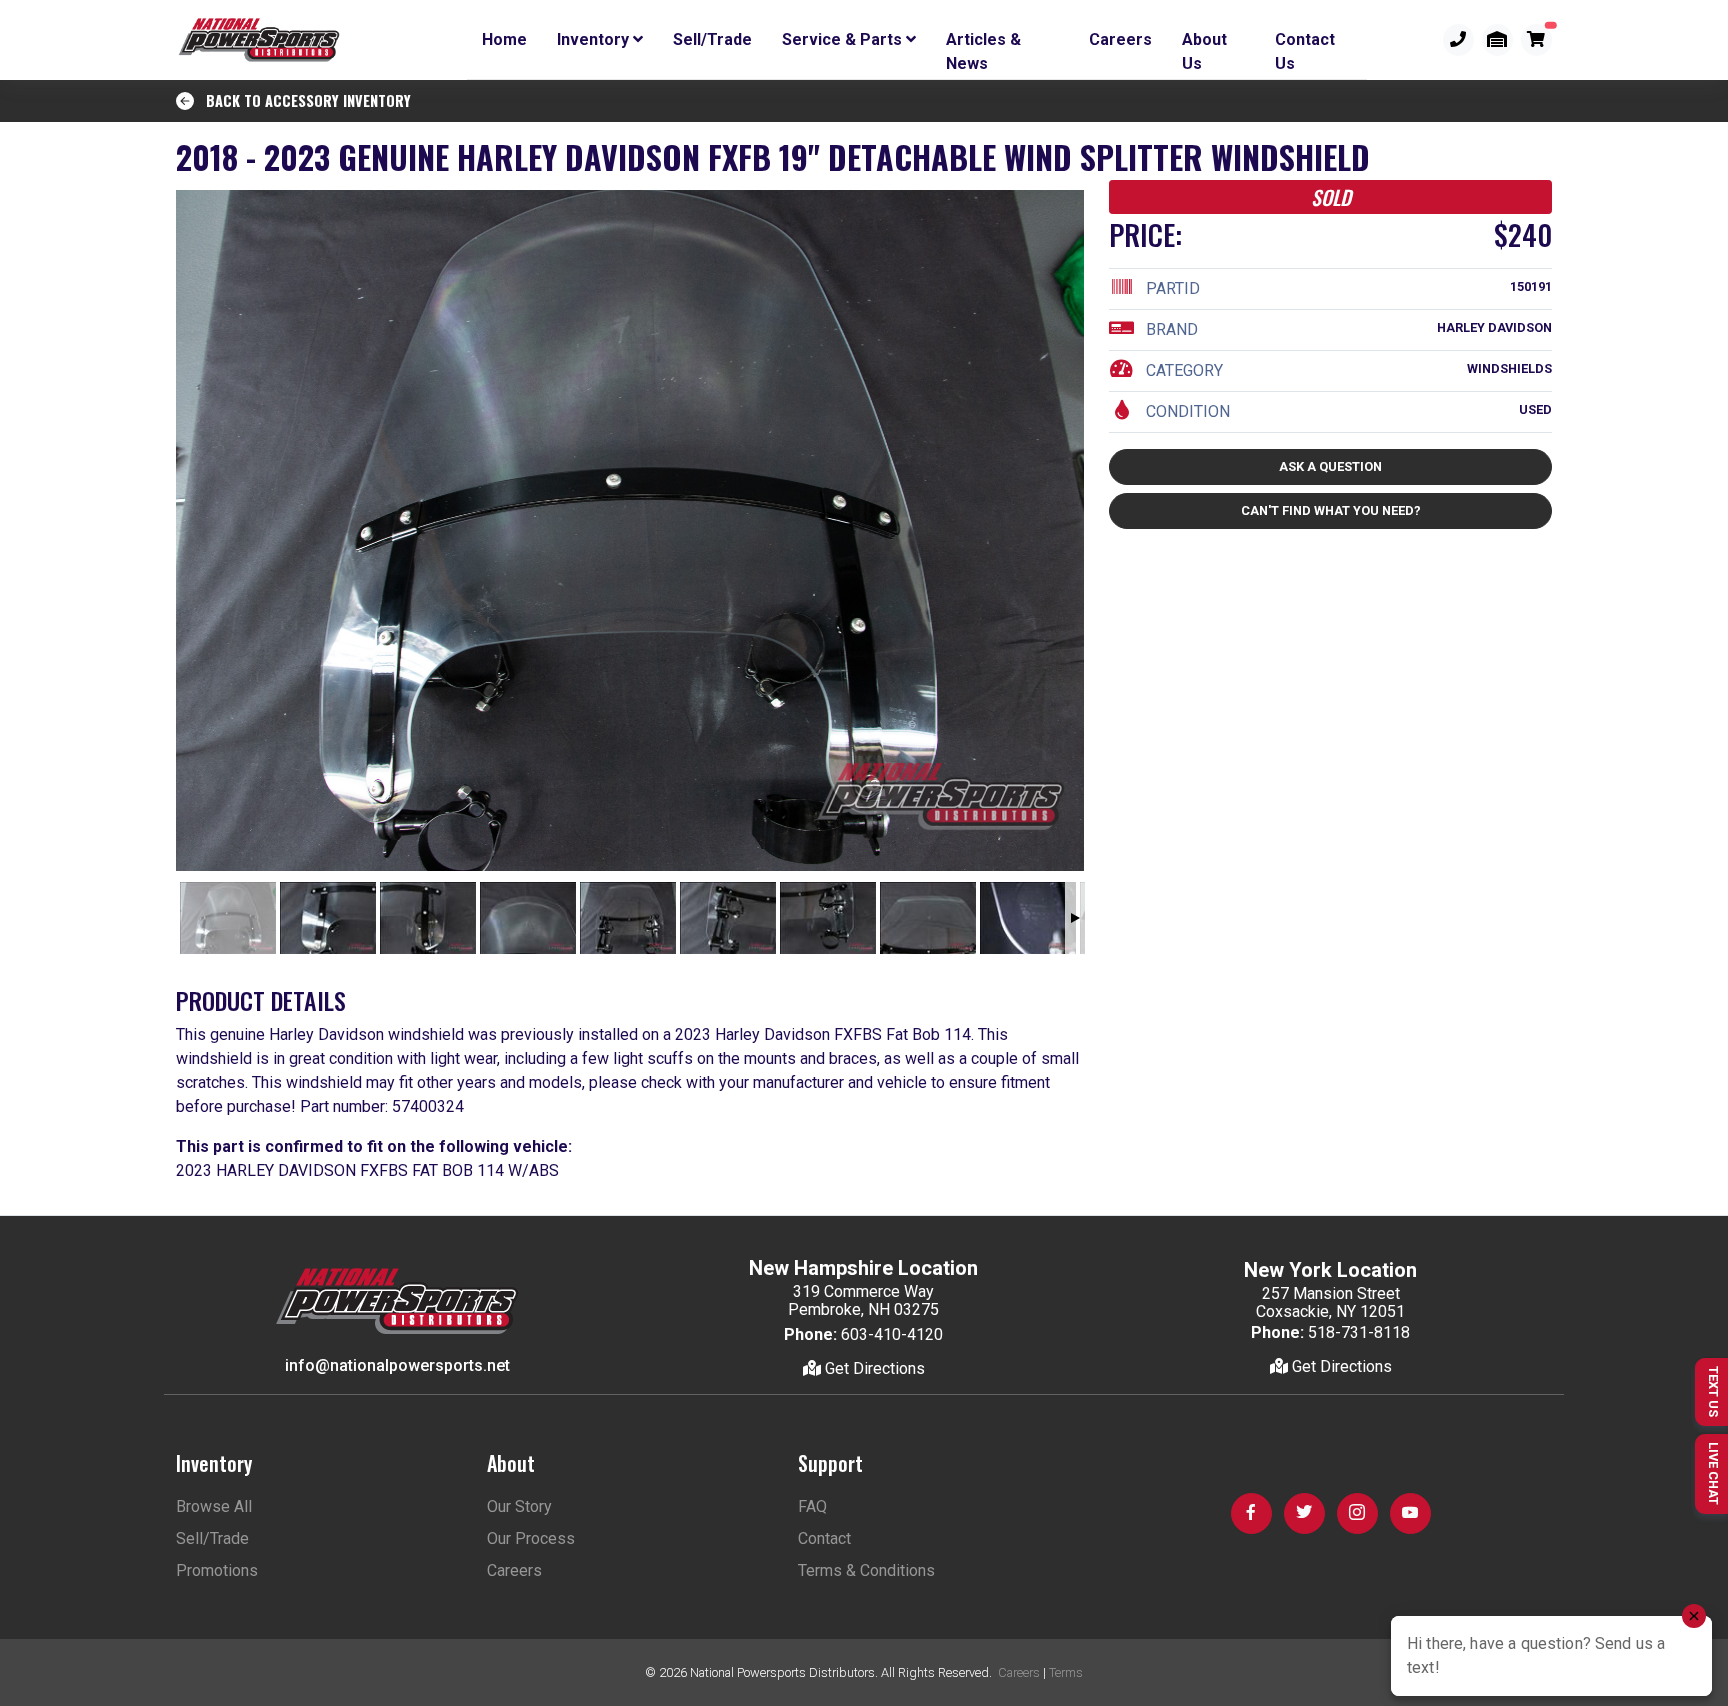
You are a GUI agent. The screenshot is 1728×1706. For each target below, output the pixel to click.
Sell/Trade (712, 39)
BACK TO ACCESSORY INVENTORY (302, 100)
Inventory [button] (595, 39)
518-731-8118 (1359, 1332)
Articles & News (983, 43)
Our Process (531, 1538)
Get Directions (873, 1368)
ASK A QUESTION (1330, 466)
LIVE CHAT (1713, 1473)
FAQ (812, 1506)
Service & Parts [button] (844, 39)
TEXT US (1713, 1391)
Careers (1120, 39)
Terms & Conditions (866, 1570)
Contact (824, 1538)
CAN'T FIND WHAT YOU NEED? (1331, 510)
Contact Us (1305, 43)
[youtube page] (1410, 1513)
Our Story (519, 1506)
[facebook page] (1251, 1513)
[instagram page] (1357, 1513)
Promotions (217, 1570)
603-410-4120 (892, 1334)
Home (504, 39)
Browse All (214, 1506)
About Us (1204, 43)
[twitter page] (1304, 1513)
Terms (1066, 1672)
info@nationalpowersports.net (397, 1365)
